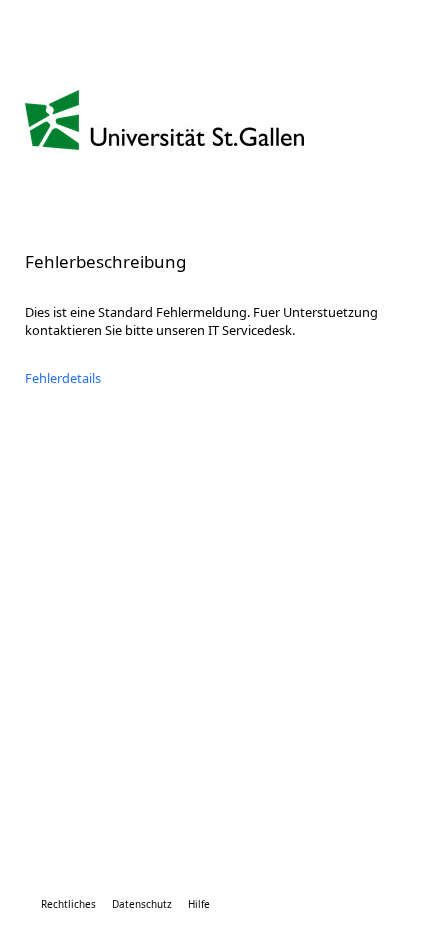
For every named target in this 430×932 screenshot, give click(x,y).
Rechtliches (68, 904)
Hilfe (199, 904)
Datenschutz (142, 904)
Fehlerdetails (63, 378)
